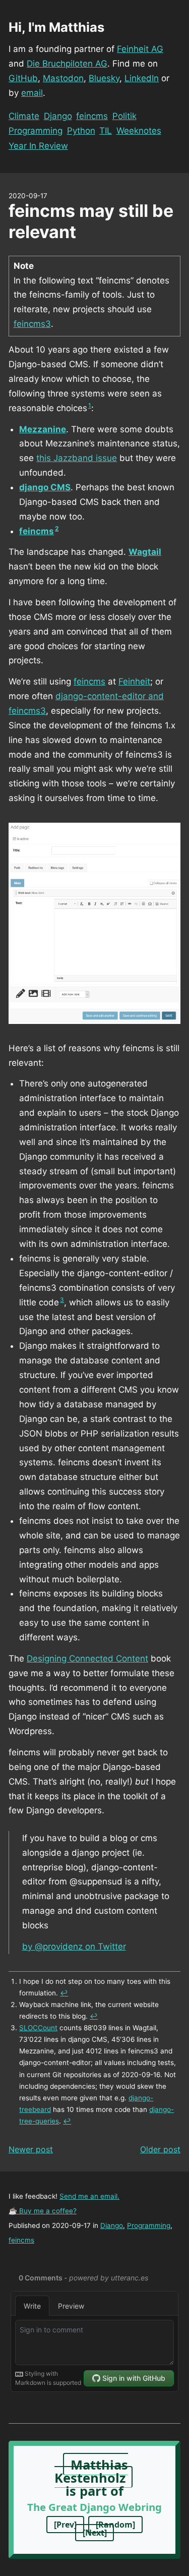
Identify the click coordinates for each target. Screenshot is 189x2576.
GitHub (23, 78)
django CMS (45, 487)
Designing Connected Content (87, 1658)
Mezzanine (43, 429)
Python (81, 131)
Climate (24, 116)
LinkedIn (142, 78)
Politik (124, 116)
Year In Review (38, 146)
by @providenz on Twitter (74, 1947)
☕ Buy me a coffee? (43, 2211)
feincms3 (32, 324)
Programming (36, 131)
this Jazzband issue (77, 458)
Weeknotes (139, 131)
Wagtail (145, 552)
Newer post (31, 2149)
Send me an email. (89, 2196)
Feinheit (134, 681)
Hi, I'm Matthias (56, 27)
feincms (92, 116)
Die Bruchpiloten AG (67, 64)
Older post (160, 2149)
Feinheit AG (140, 49)
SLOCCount (38, 2028)
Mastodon (63, 78)
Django (58, 116)
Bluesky (104, 78)
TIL (106, 131)
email (32, 93)
